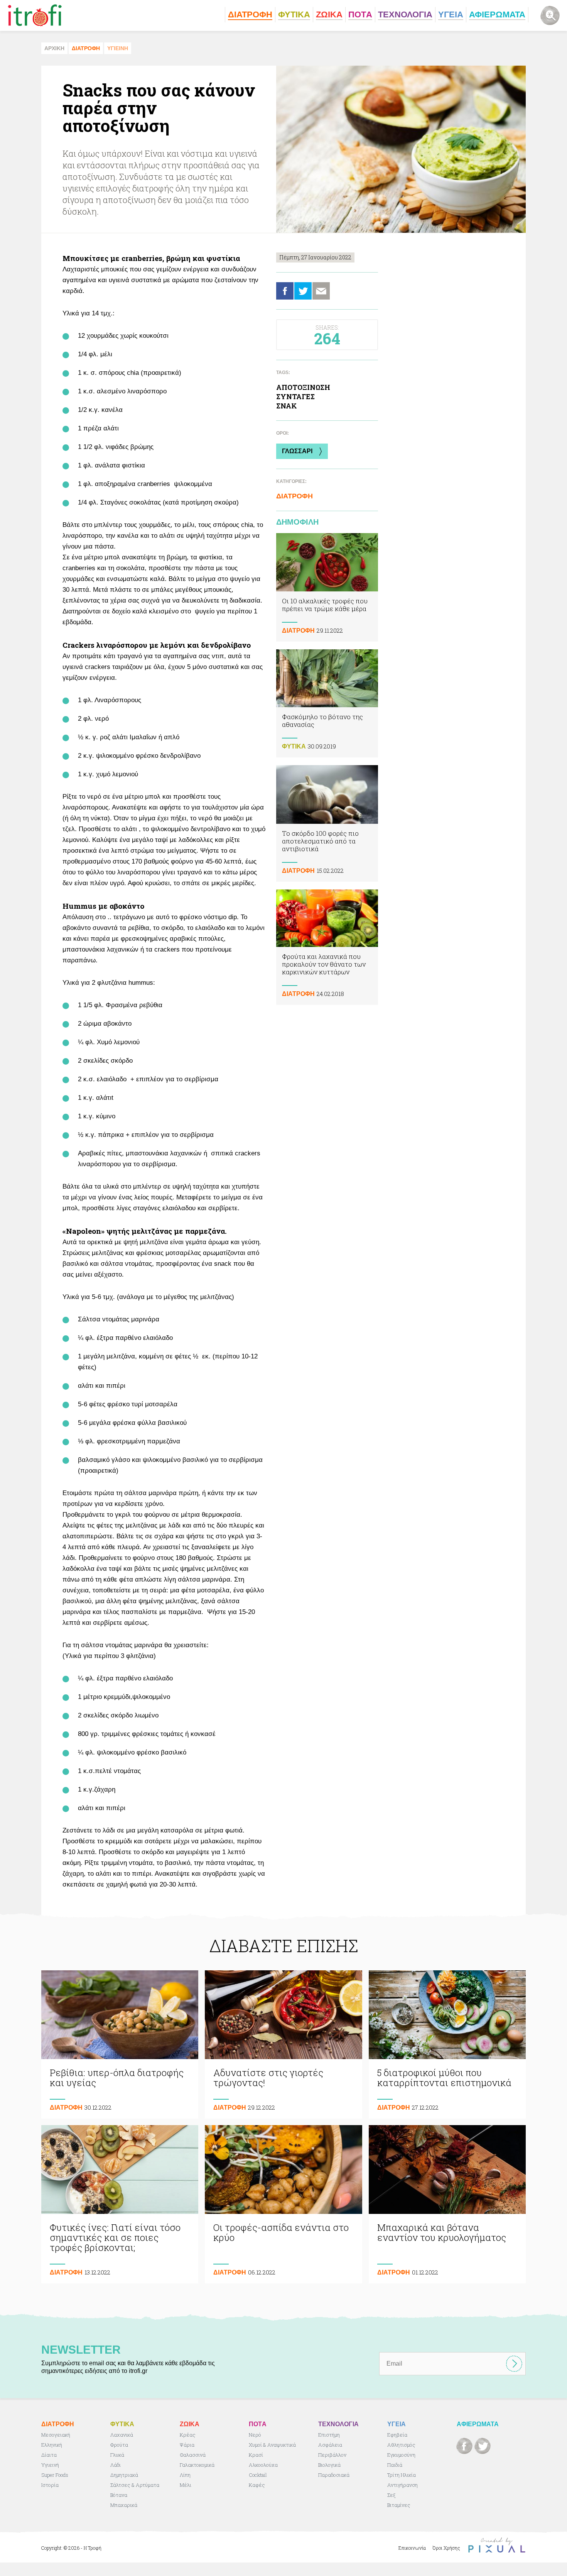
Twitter (303, 291)
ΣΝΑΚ (287, 406)
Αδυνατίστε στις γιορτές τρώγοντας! (283, 2044)
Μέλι (186, 2485)
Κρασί (256, 2455)
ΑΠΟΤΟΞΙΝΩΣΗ (303, 387)
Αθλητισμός (401, 2445)
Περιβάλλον (332, 2455)
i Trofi (35, 15)
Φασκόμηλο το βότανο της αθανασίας (327, 703)
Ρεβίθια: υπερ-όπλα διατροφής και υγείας (120, 2044)
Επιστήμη (329, 2435)
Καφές (257, 2485)
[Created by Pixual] (497, 2545)
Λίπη (185, 2475)
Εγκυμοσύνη (401, 2455)
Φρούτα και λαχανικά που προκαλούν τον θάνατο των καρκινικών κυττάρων (327, 947)
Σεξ (391, 2495)
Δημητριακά (124, 2475)
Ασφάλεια (330, 2445)
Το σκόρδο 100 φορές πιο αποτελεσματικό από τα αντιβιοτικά (327, 823)
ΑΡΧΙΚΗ (54, 48)
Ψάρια (187, 2445)
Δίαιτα (49, 2455)
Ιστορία (50, 2485)
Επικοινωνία (412, 2548)
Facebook (285, 291)
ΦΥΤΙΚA (294, 746)
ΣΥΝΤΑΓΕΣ (295, 396)
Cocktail (258, 2475)
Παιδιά (395, 2465)
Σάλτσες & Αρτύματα (135, 2485)
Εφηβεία (397, 2435)
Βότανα (119, 2495)
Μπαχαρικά (124, 2505)
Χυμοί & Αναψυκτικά (272, 2445)
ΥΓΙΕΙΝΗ (118, 48)
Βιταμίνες (399, 2505)
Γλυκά (117, 2455)
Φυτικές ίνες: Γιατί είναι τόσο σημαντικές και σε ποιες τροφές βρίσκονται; (120, 2204)
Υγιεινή (50, 2465)
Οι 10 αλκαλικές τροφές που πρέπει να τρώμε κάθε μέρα (327, 587)
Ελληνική (52, 2445)
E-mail (321, 291)
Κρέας (188, 2435)
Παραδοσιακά (334, 2475)
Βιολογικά (329, 2465)
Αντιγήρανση (402, 2485)
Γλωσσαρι (297, 451)
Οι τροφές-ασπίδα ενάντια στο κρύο (283, 2204)
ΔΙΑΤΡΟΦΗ (86, 48)
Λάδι (116, 2465)
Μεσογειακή (56, 2435)
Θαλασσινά (193, 2455)
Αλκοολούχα (263, 2465)
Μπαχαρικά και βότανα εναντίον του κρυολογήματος (447, 2204)
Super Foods (55, 2475)
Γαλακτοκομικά (197, 2465)
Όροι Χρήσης (446, 2548)
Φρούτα (119, 2445)
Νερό (255, 2435)
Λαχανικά (122, 2435)
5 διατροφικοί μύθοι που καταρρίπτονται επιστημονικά (447, 2044)
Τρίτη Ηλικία (402, 2475)
